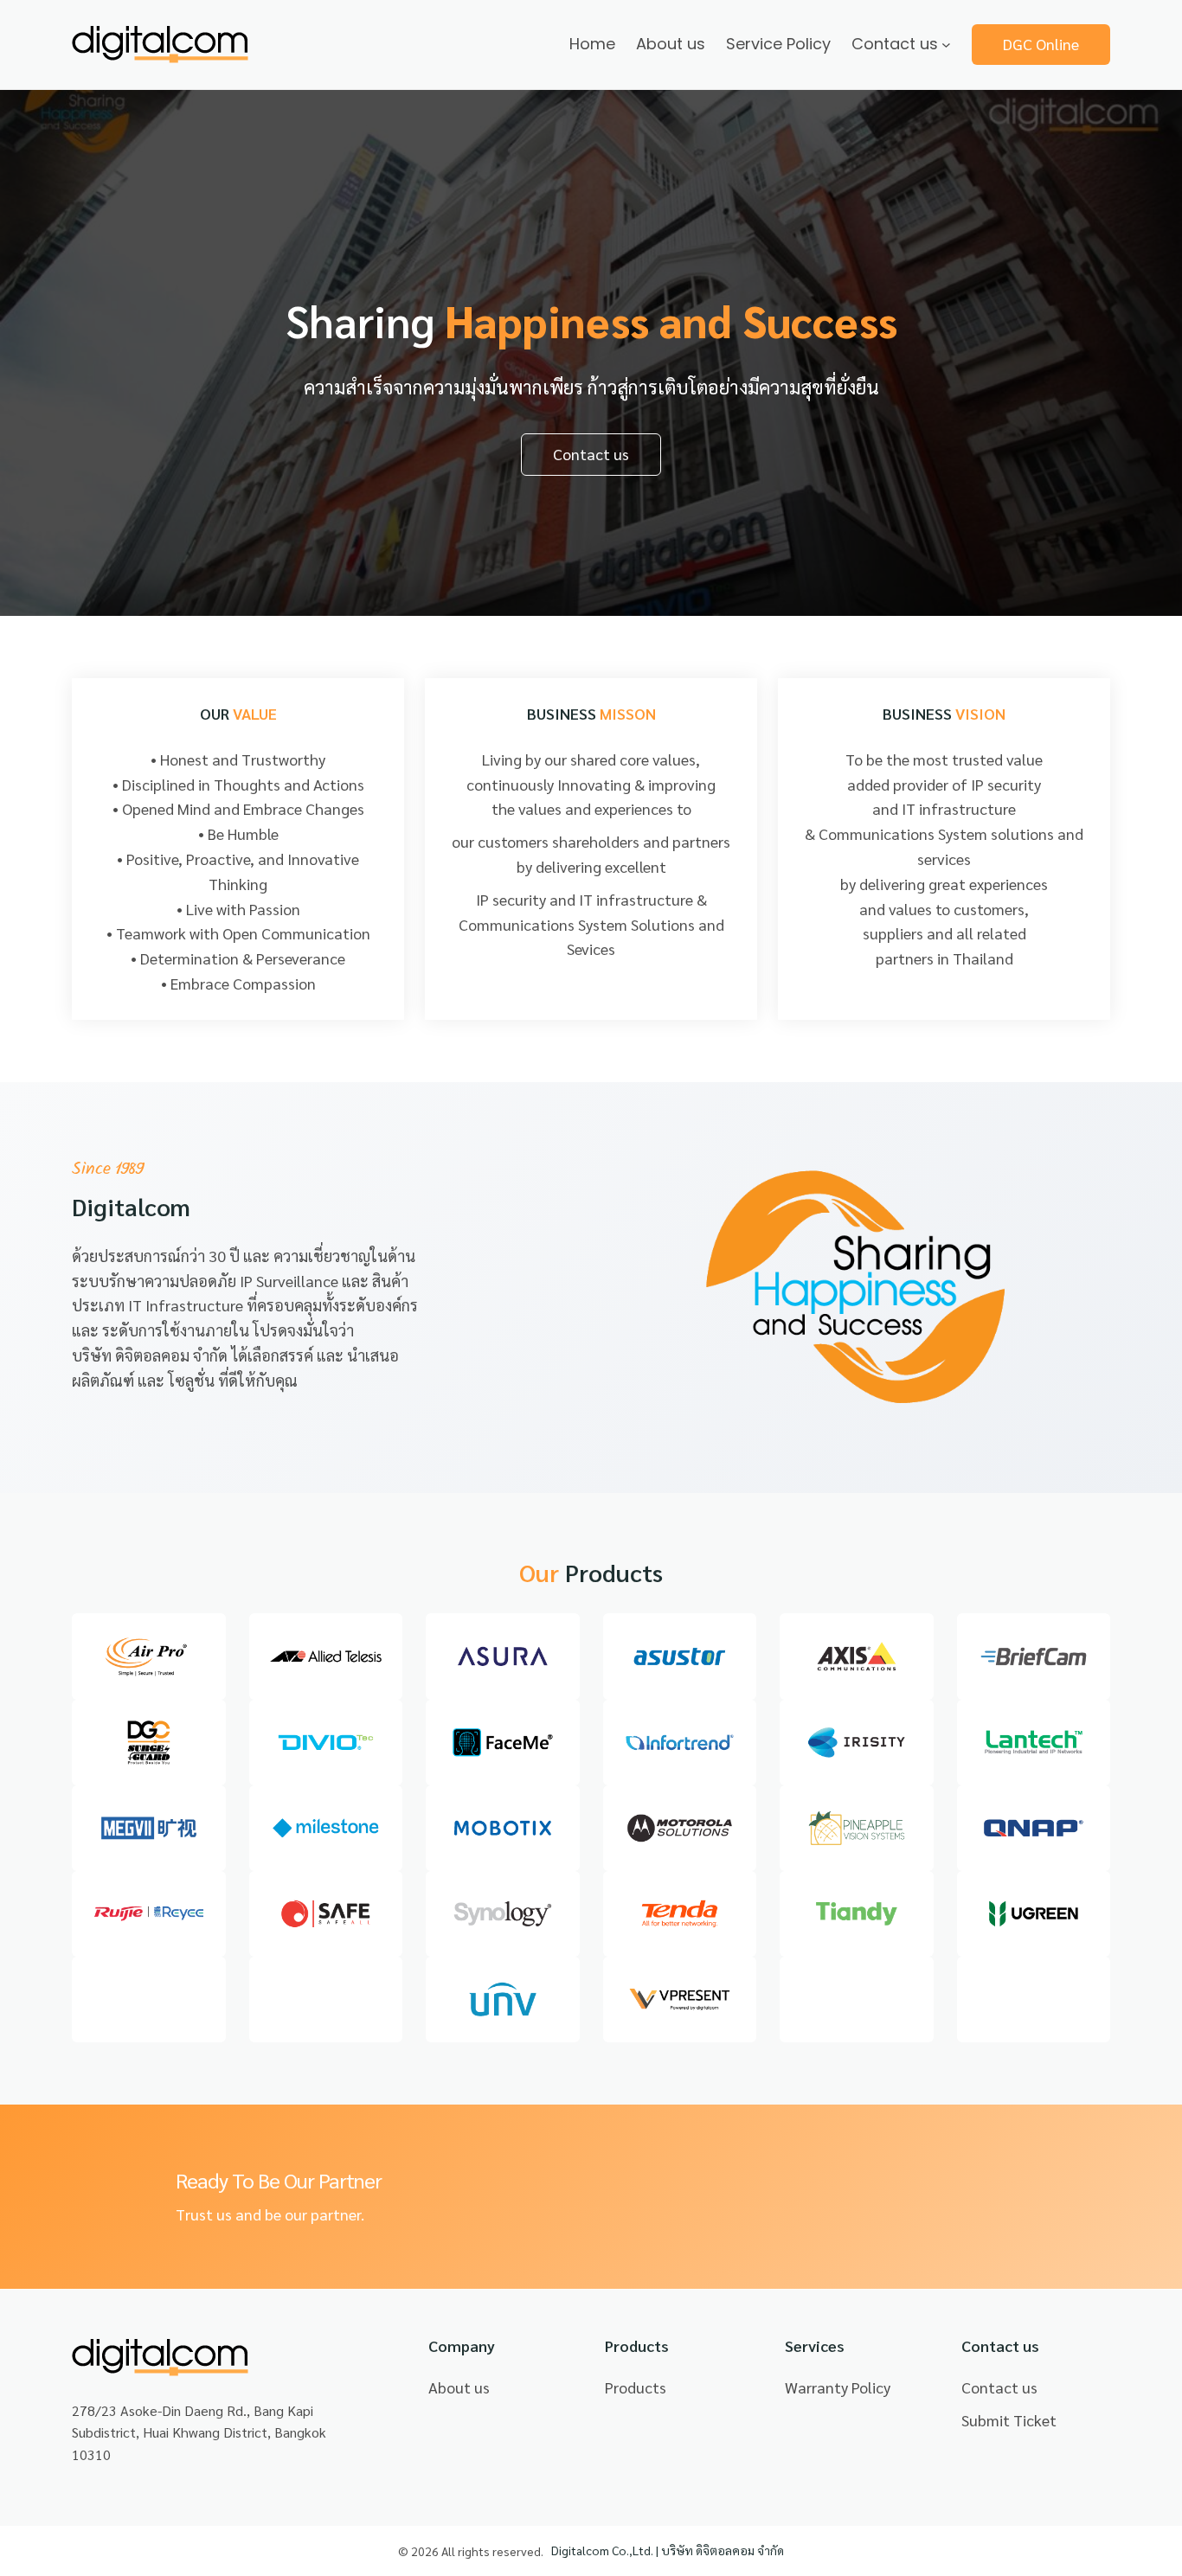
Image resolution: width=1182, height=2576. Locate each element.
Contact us (591, 454)
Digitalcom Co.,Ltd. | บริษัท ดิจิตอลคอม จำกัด (668, 2550)
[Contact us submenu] (946, 45)
